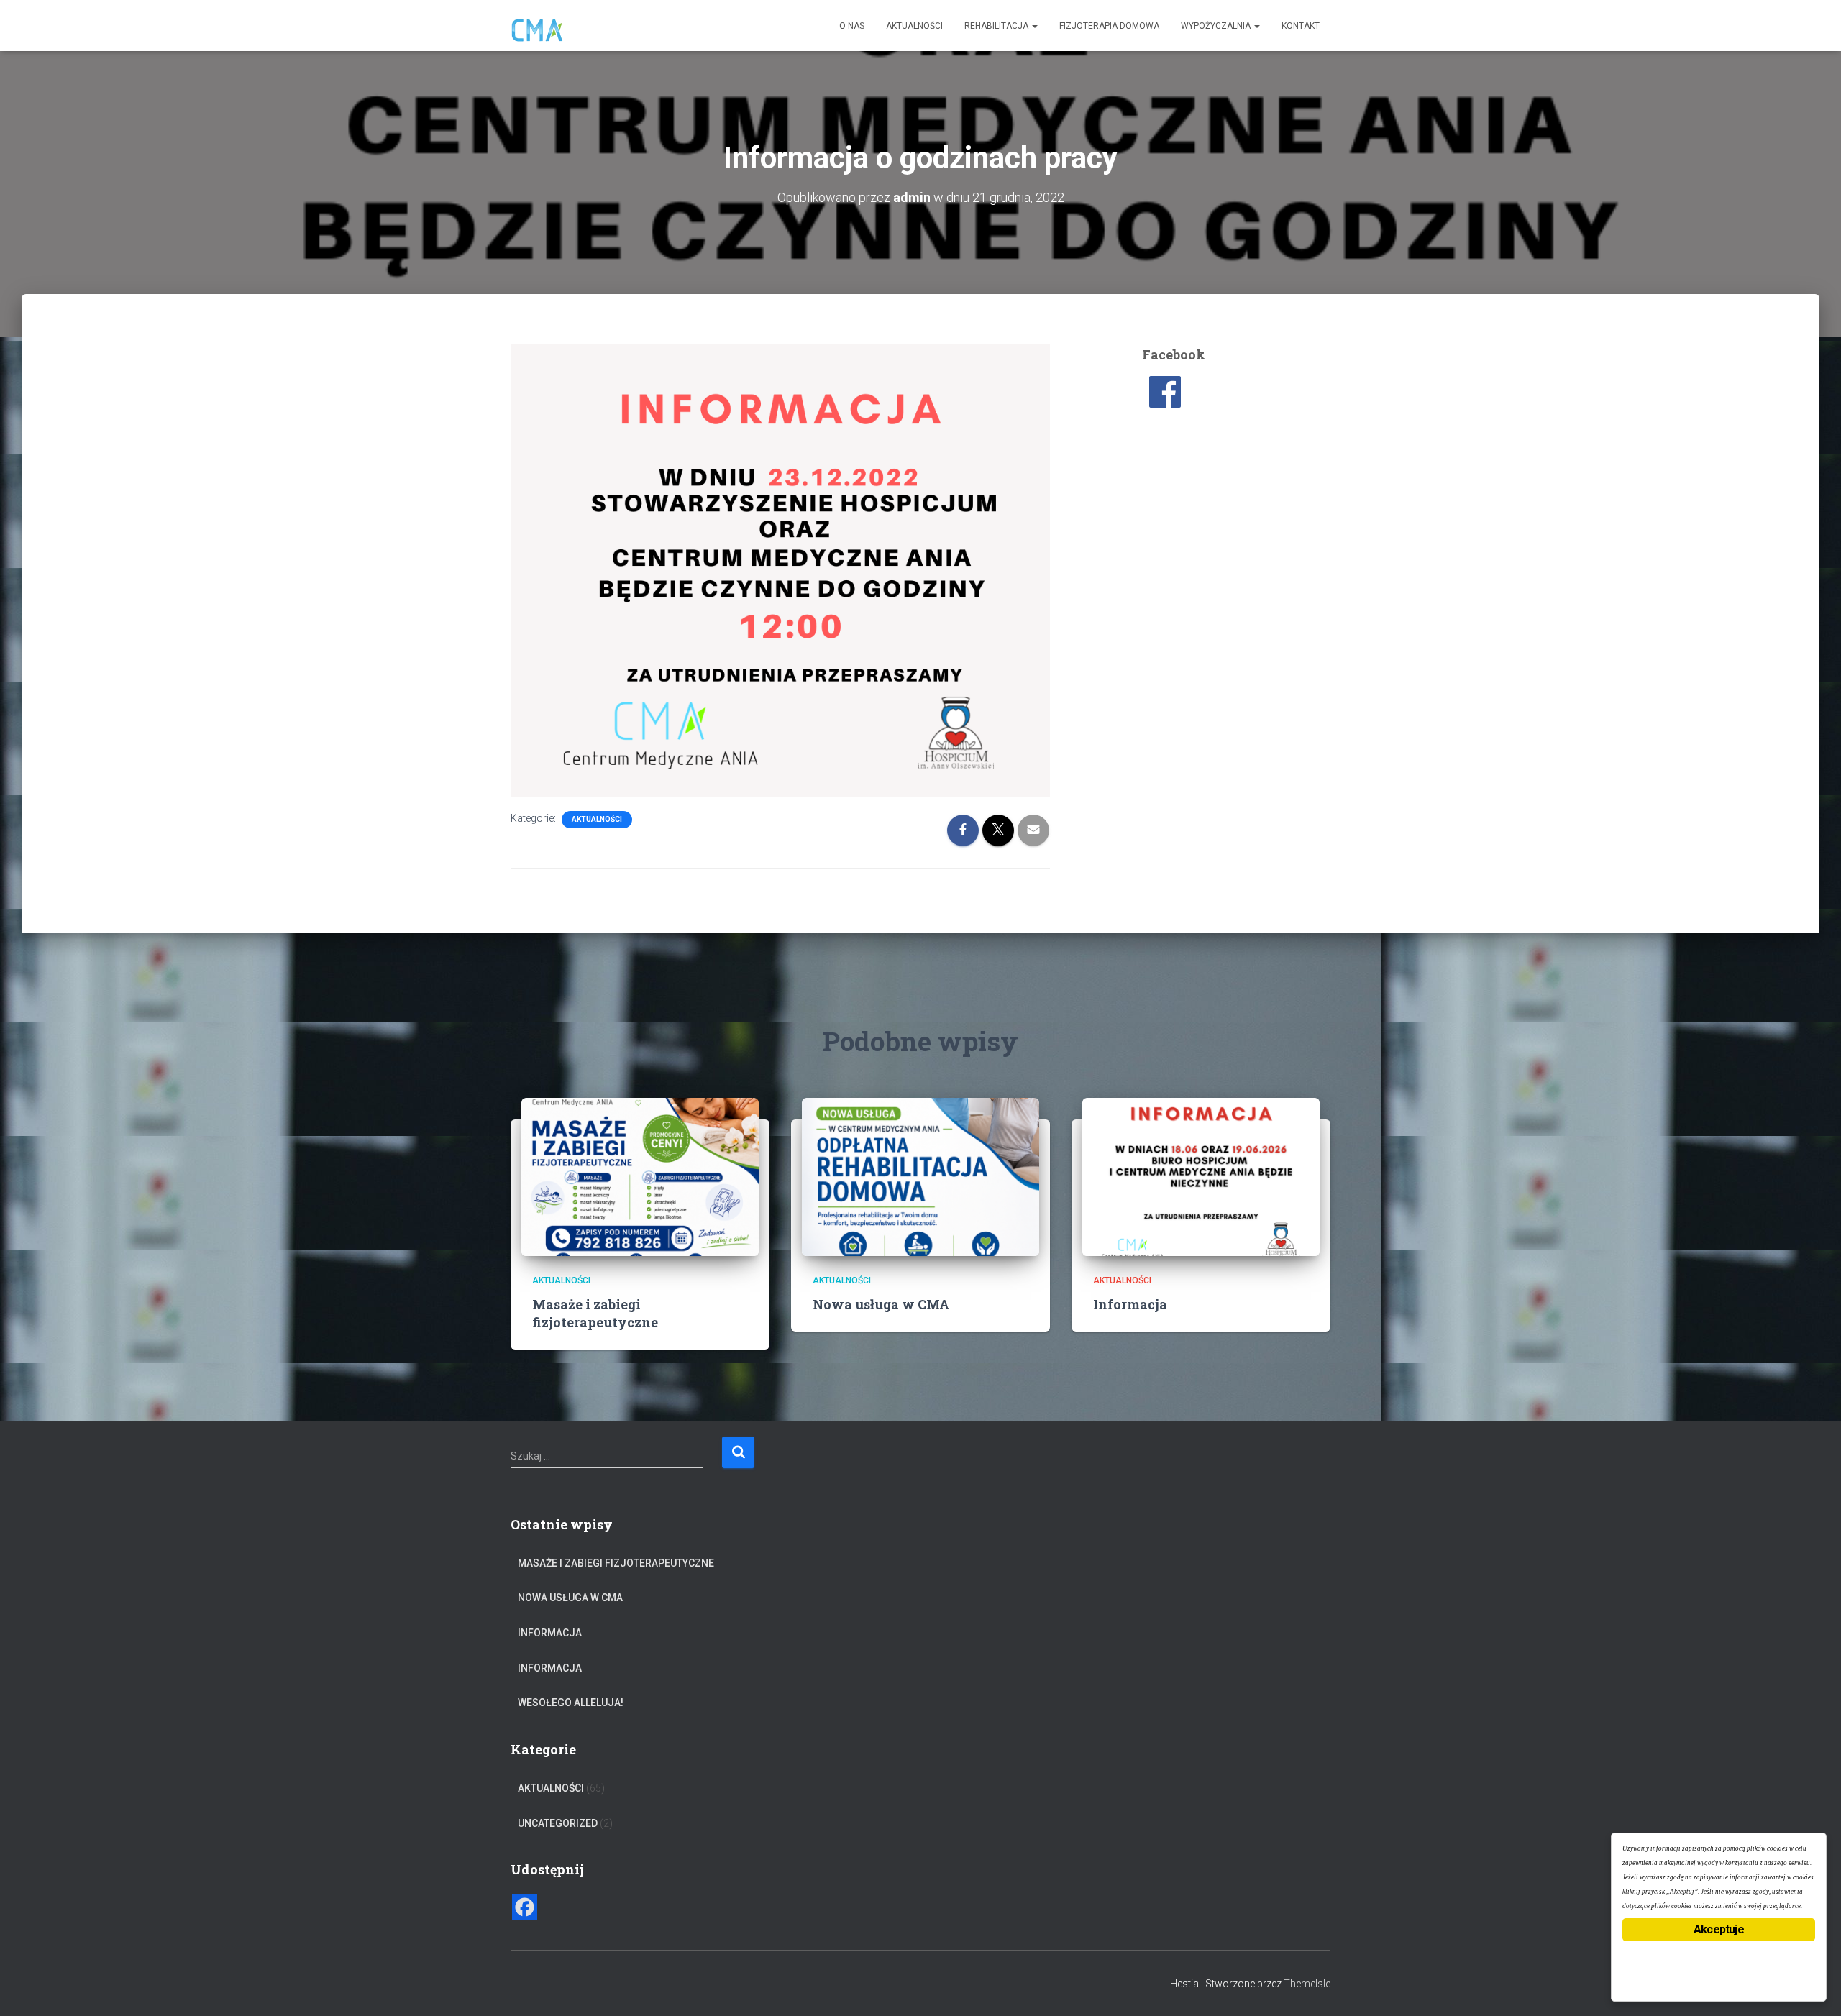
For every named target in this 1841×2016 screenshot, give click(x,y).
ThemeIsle (1307, 1984)
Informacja (1130, 1304)
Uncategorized (558, 1823)
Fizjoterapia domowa (1109, 26)
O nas (852, 26)
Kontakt (1301, 26)
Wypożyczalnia (1217, 26)
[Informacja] (1201, 1176)
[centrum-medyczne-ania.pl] (538, 26)
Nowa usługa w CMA (881, 1304)
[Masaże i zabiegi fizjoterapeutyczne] (640, 1176)
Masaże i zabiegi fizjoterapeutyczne (595, 1313)
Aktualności (914, 26)
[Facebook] (525, 1907)
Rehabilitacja (997, 26)
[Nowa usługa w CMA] (920, 1176)
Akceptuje (1719, 1929)
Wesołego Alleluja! (571, 1703)
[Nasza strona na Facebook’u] (1165, 391)
